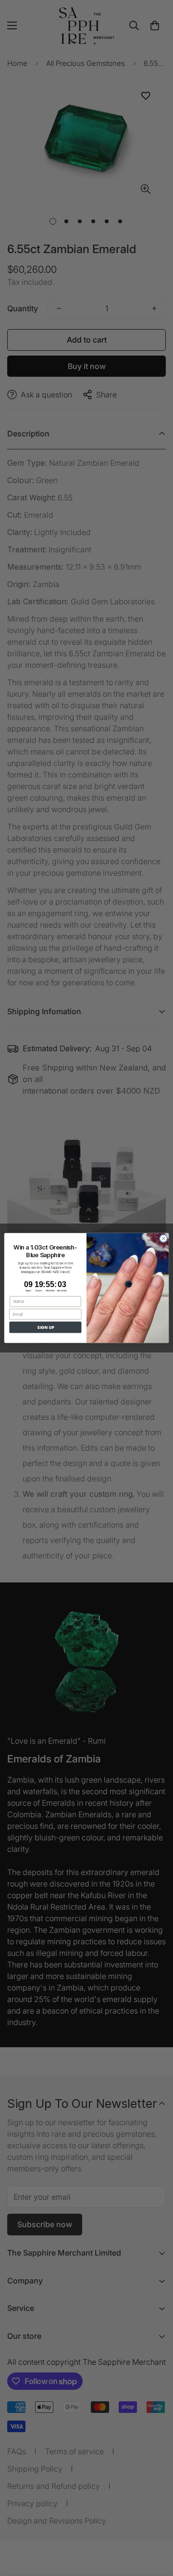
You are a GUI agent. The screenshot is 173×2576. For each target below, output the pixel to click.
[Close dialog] (163, 1238)
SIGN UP (45, 1327)
